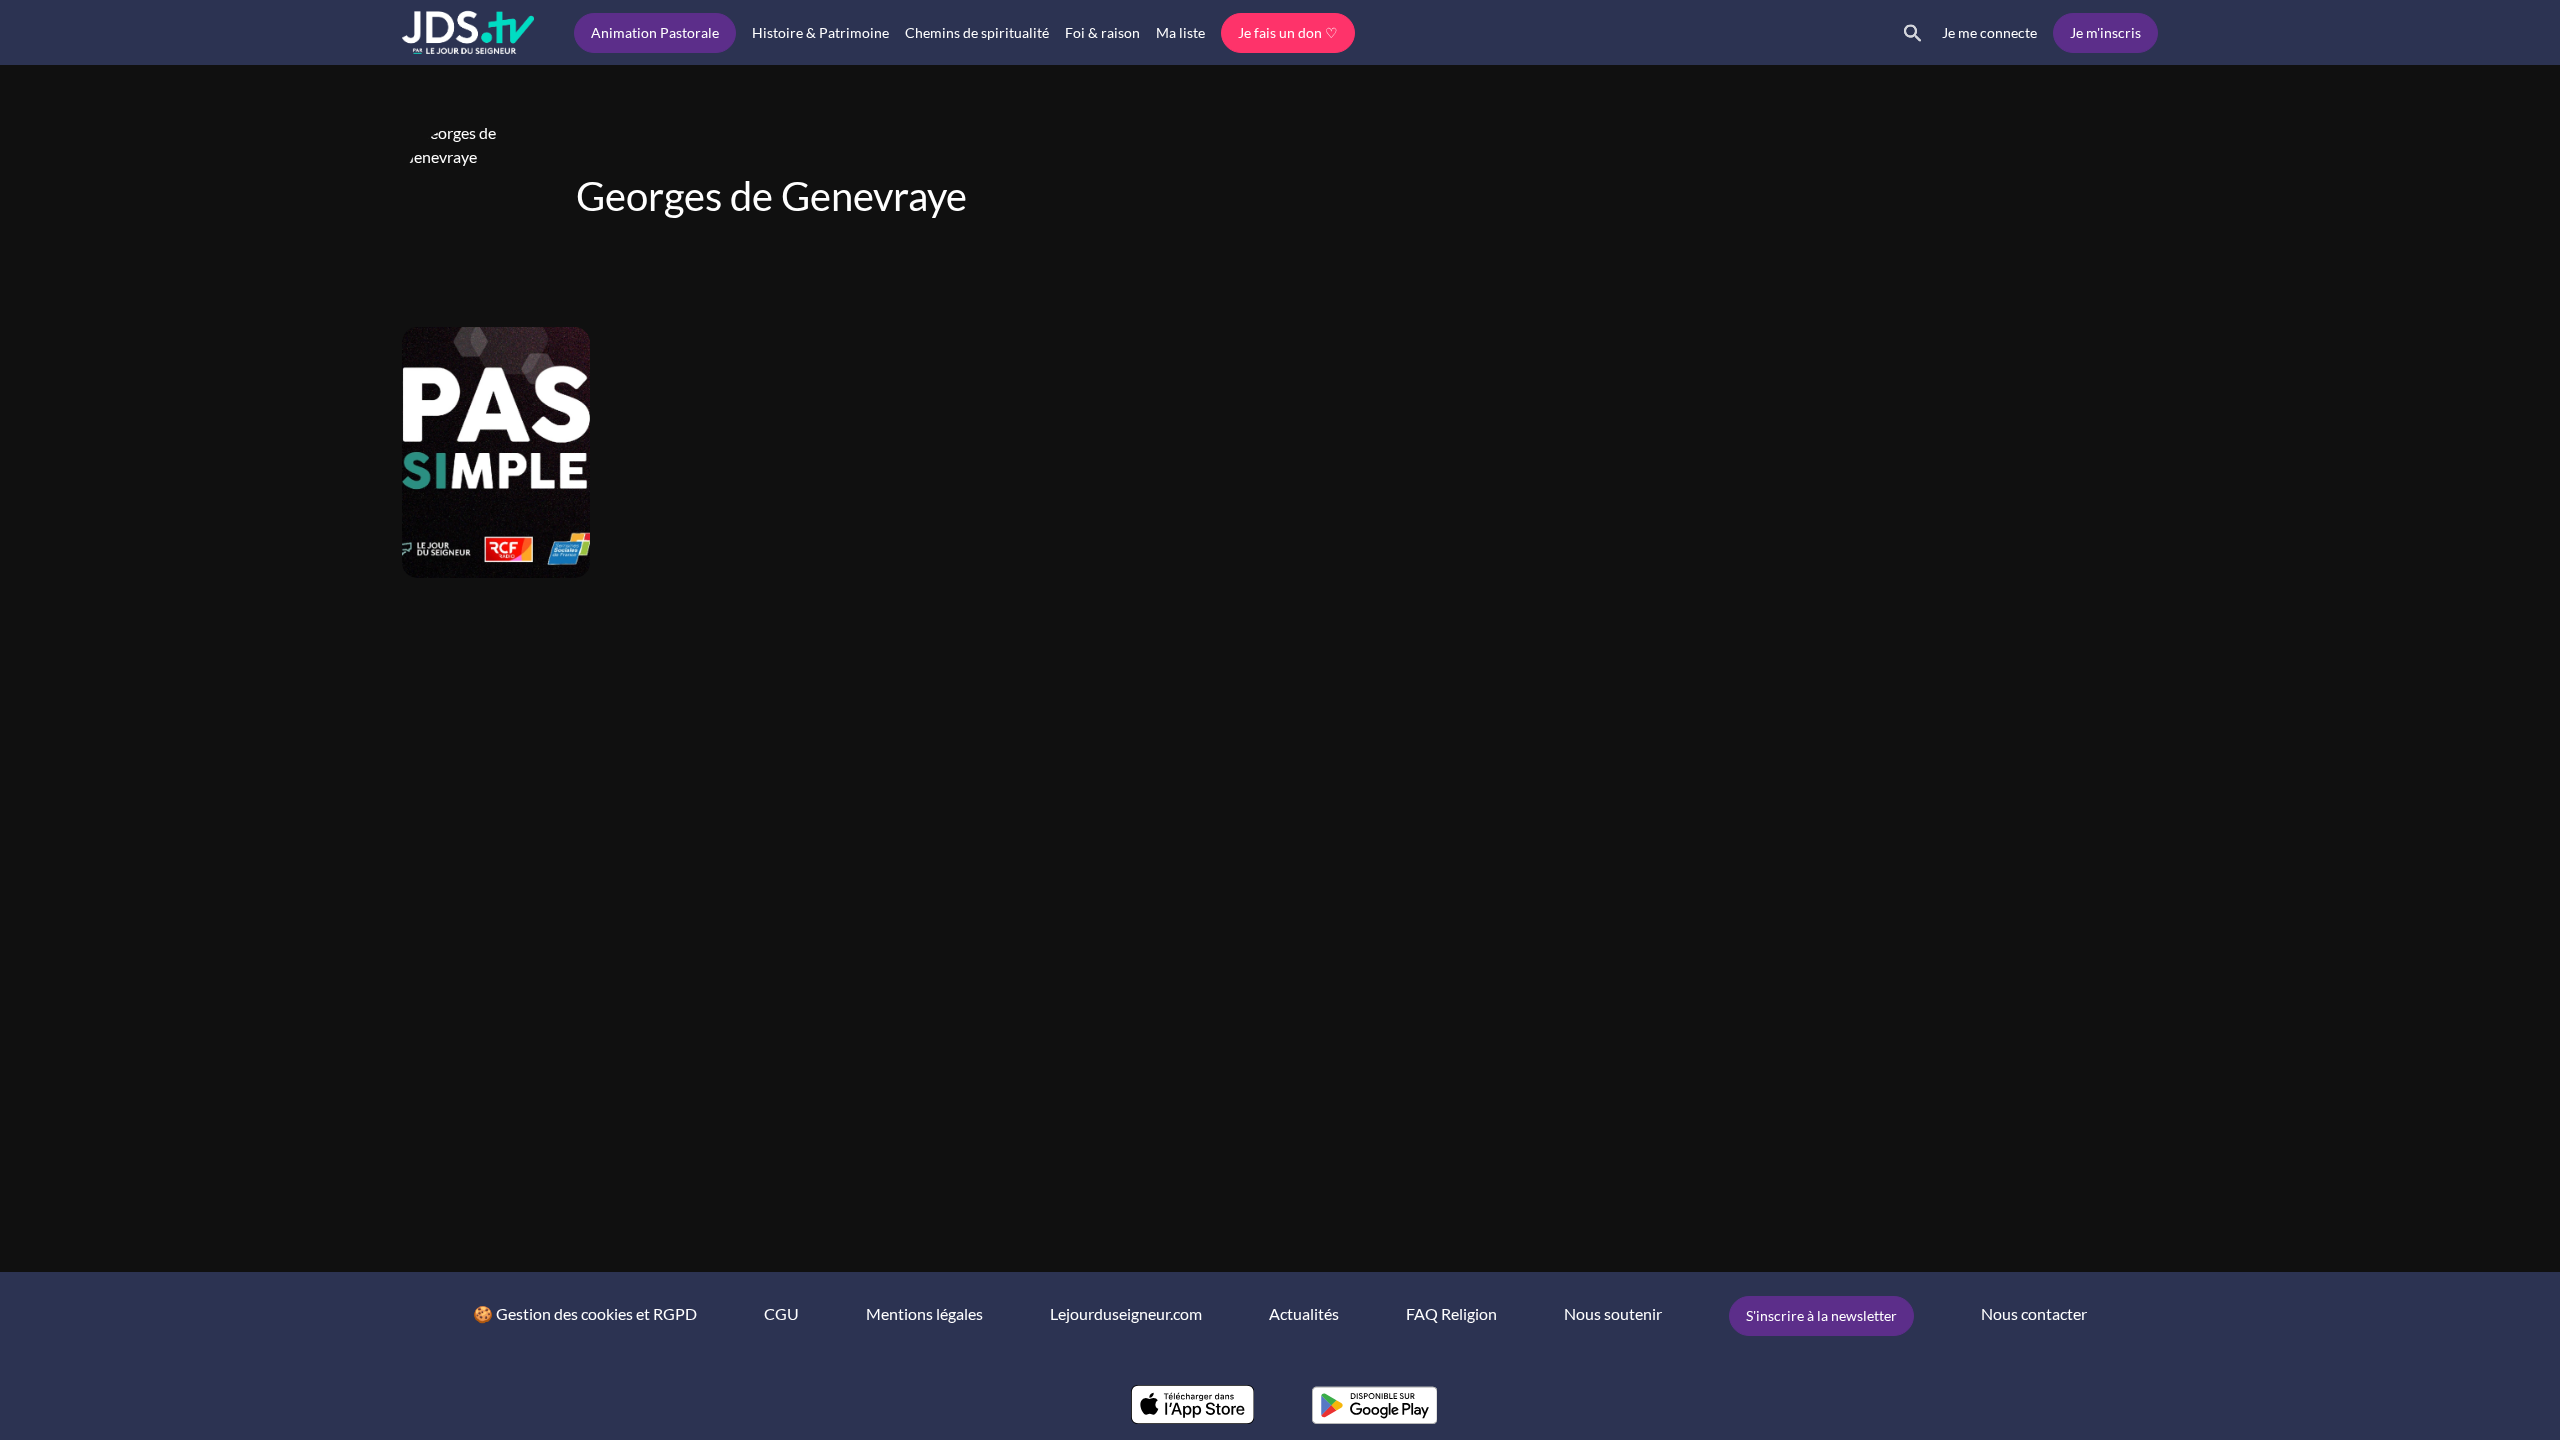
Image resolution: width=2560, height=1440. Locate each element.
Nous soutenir (1613, 1313)
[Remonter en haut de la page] (2468, 1388)
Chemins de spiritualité (977, 32)
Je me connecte (1989, 32)
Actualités (1304, 1313)
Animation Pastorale (655, 32)
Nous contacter (2034, 1313)
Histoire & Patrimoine (820, 32)
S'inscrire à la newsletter (1821, 1315)
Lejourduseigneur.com (1126, 1313)
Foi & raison (1102, 32)
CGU (781, 1313)
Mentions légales (924, 1313)
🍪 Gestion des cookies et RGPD (585, 1313)
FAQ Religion (1451, 1313)
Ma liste (1180, 32)
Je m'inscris (2105, 32)
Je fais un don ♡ (1288, 32)
